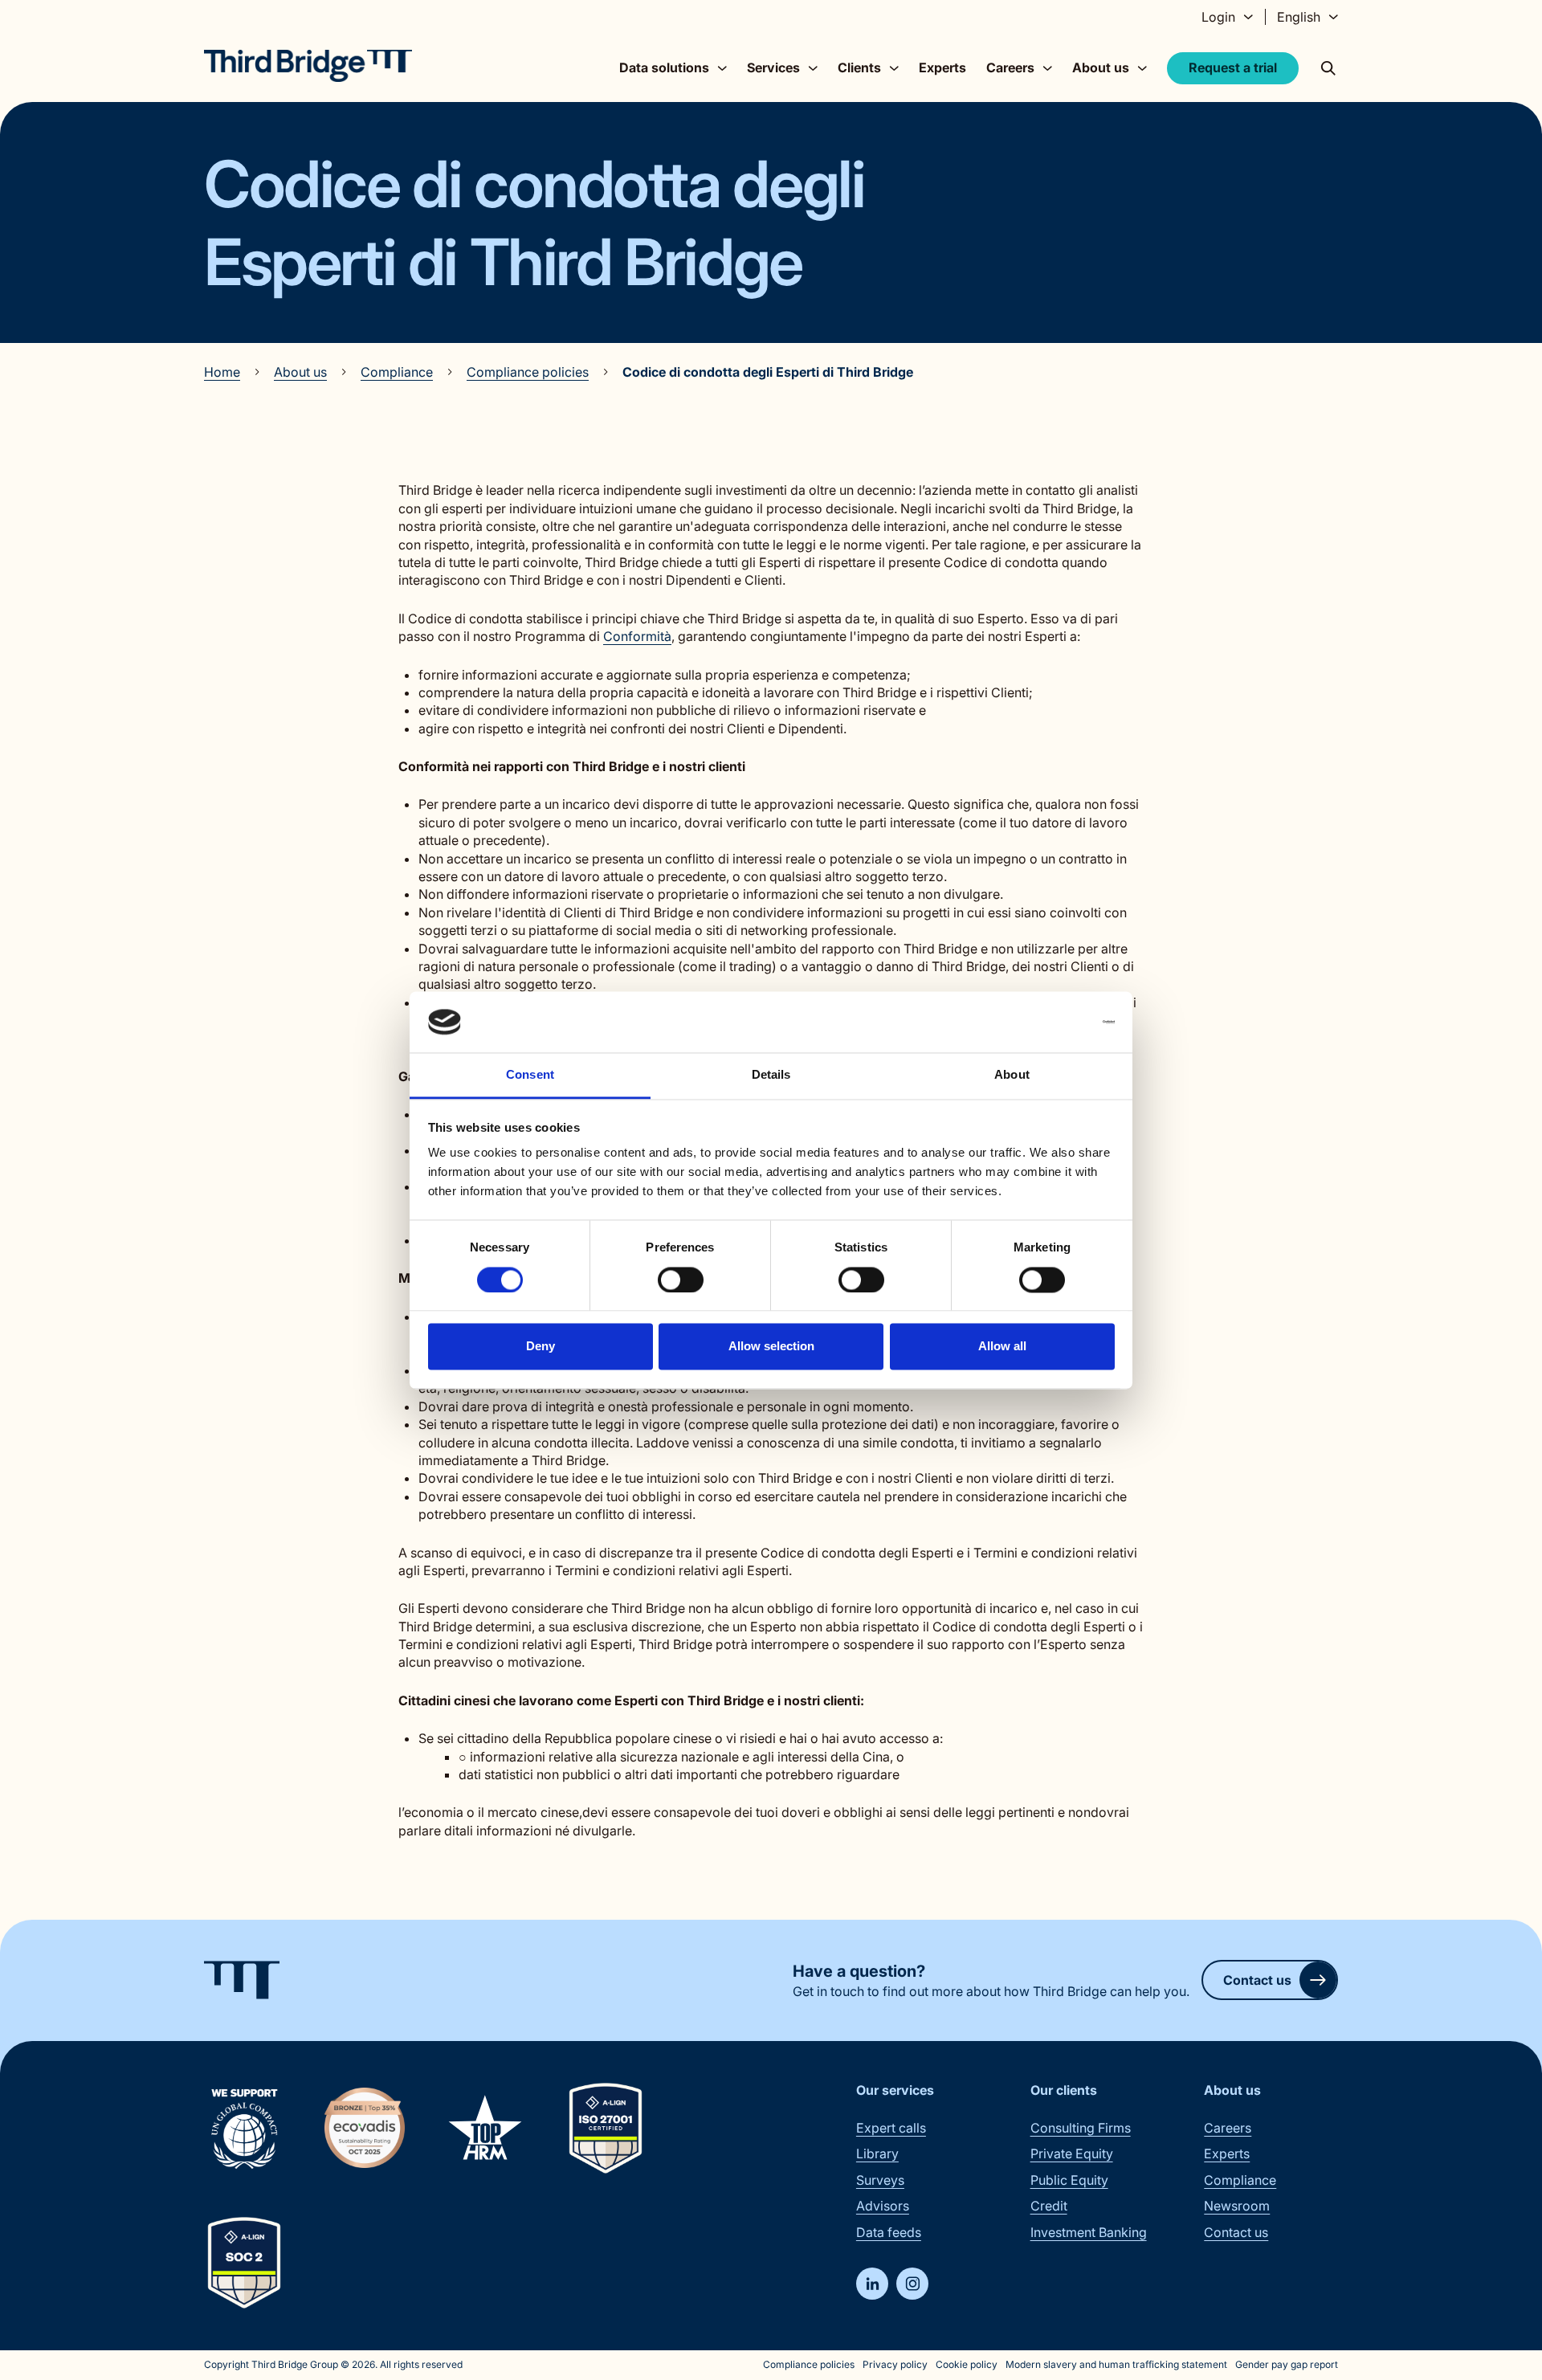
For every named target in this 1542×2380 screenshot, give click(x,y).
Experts (942, 67)
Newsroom (1237, 2206)
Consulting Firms (1081, 2128)
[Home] (308, 66)
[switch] (681, 1280)
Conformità (637, 636)
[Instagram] (912, 2284)
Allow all (1002, 1347)
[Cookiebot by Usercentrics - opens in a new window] (1044, 1022)
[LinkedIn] (872, 2284)
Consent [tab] (530, 1075)
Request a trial (1233, 67)
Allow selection (771, 1347)
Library (877, 2153)
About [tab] (1012, 1075)
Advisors (883, 2206)
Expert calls (891, 2128)
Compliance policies (528, 372)
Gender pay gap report (1287, 2364)
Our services (895, 2090)
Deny (541, 1347)
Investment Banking (1089, 2232)
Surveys (880, 2180)
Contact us (1257, 1980)
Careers (1228, 2128)
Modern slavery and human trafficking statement (1116, 2364)
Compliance (397, 372)
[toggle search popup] (1328, 68)
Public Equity (1069, 2180)
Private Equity (1072, 2153)
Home (222, 372)
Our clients (1064, 2090)
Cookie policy (967, 2364)
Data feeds (889, 2232)
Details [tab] (771, 1075)
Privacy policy (895, 2364)
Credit (1049, 2206)
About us (300, 372)
